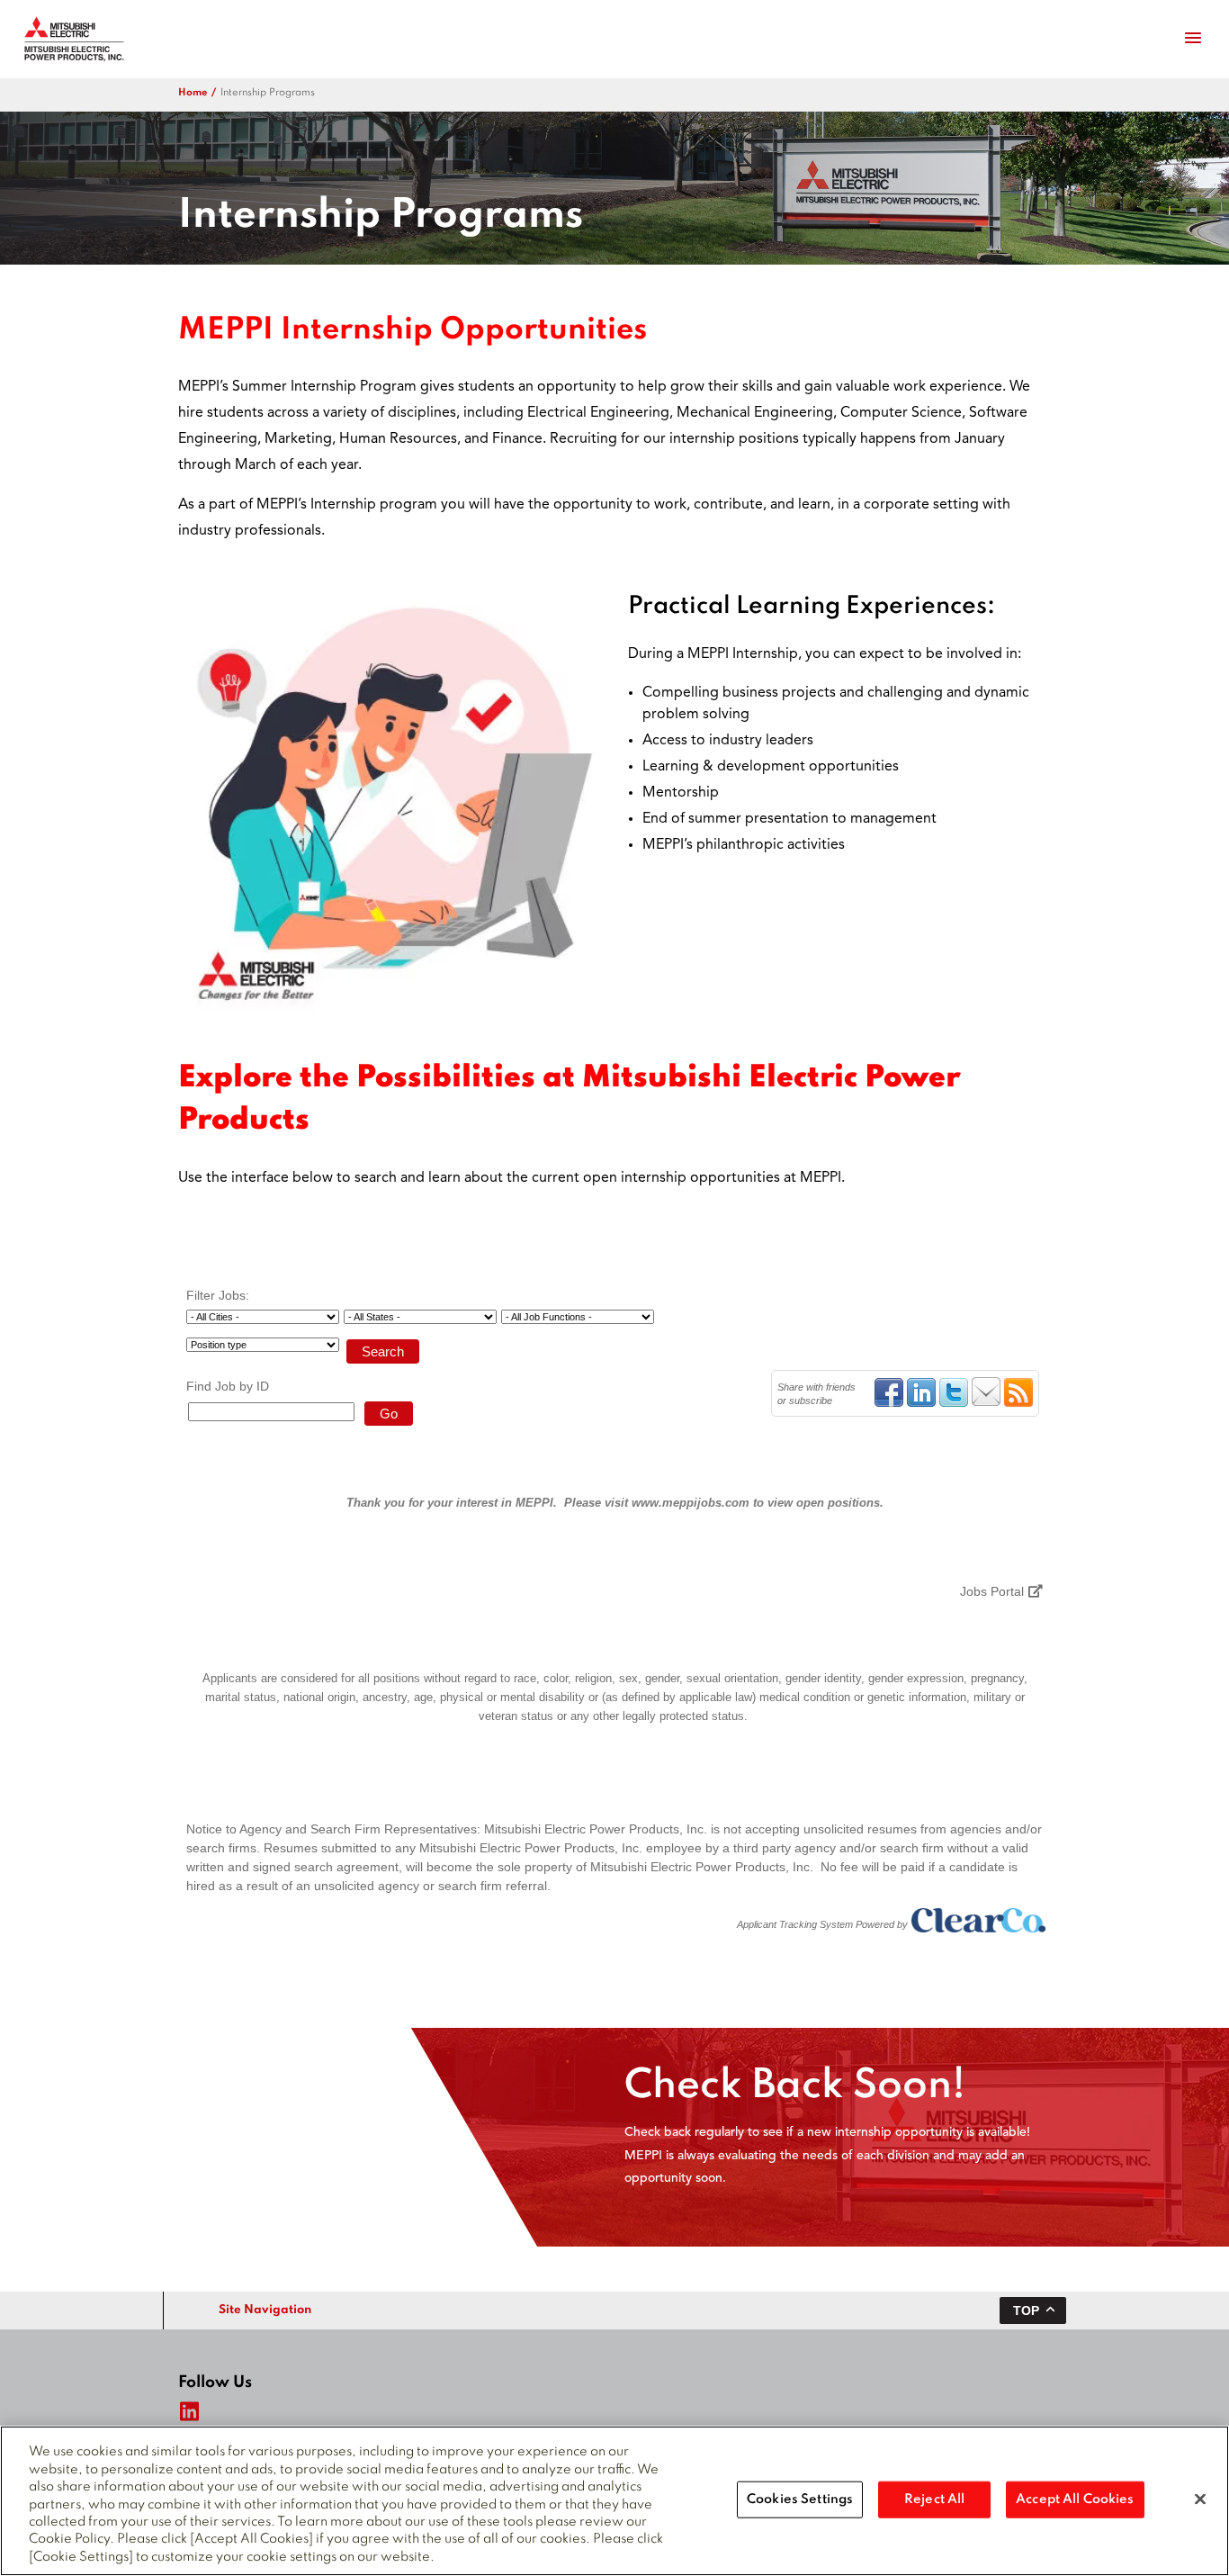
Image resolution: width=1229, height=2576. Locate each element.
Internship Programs (268, 93)
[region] (614, 2501)
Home (193, 93)
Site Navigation (265, 2310)
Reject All (934, 2499)
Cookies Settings (800, 2499)
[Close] (1200, 2499)
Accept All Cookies (1075, 2499)
